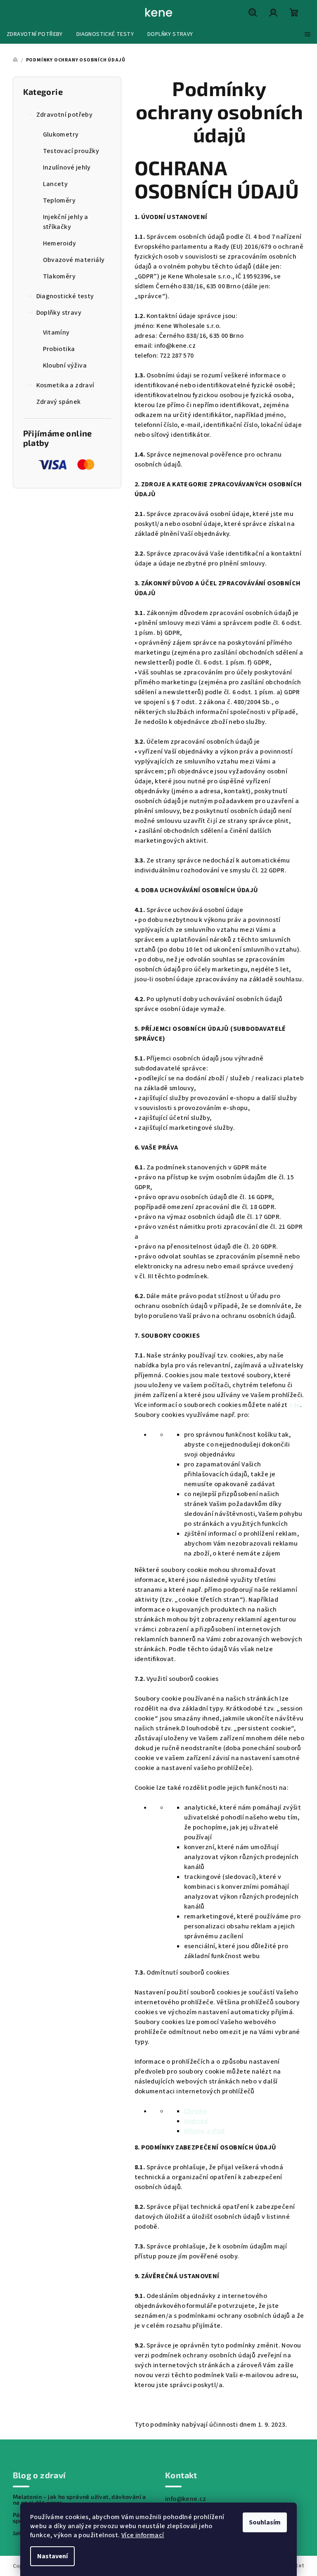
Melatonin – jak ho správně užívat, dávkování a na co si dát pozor (79, 2500)
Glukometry (61, 134)
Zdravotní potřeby (65, 115)
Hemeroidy (60, 243)
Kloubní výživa (65, 365)
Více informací (143, 2535)
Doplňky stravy (59, 313)
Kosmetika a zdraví (65, 385)
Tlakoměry (59, 276)
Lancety (56, 184)
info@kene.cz (186, 2499)
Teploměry (59, 200)
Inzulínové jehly (67, 167)
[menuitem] (35, 34)
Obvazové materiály (74, 260)
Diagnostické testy (65, 296)
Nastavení (52, 2556)
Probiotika (59, 349)
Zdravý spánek (59, 402)
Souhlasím (265, 2522)
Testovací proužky (71, 151)
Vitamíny (56, 332)
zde (295, 1405)
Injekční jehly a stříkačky (66, 222)
